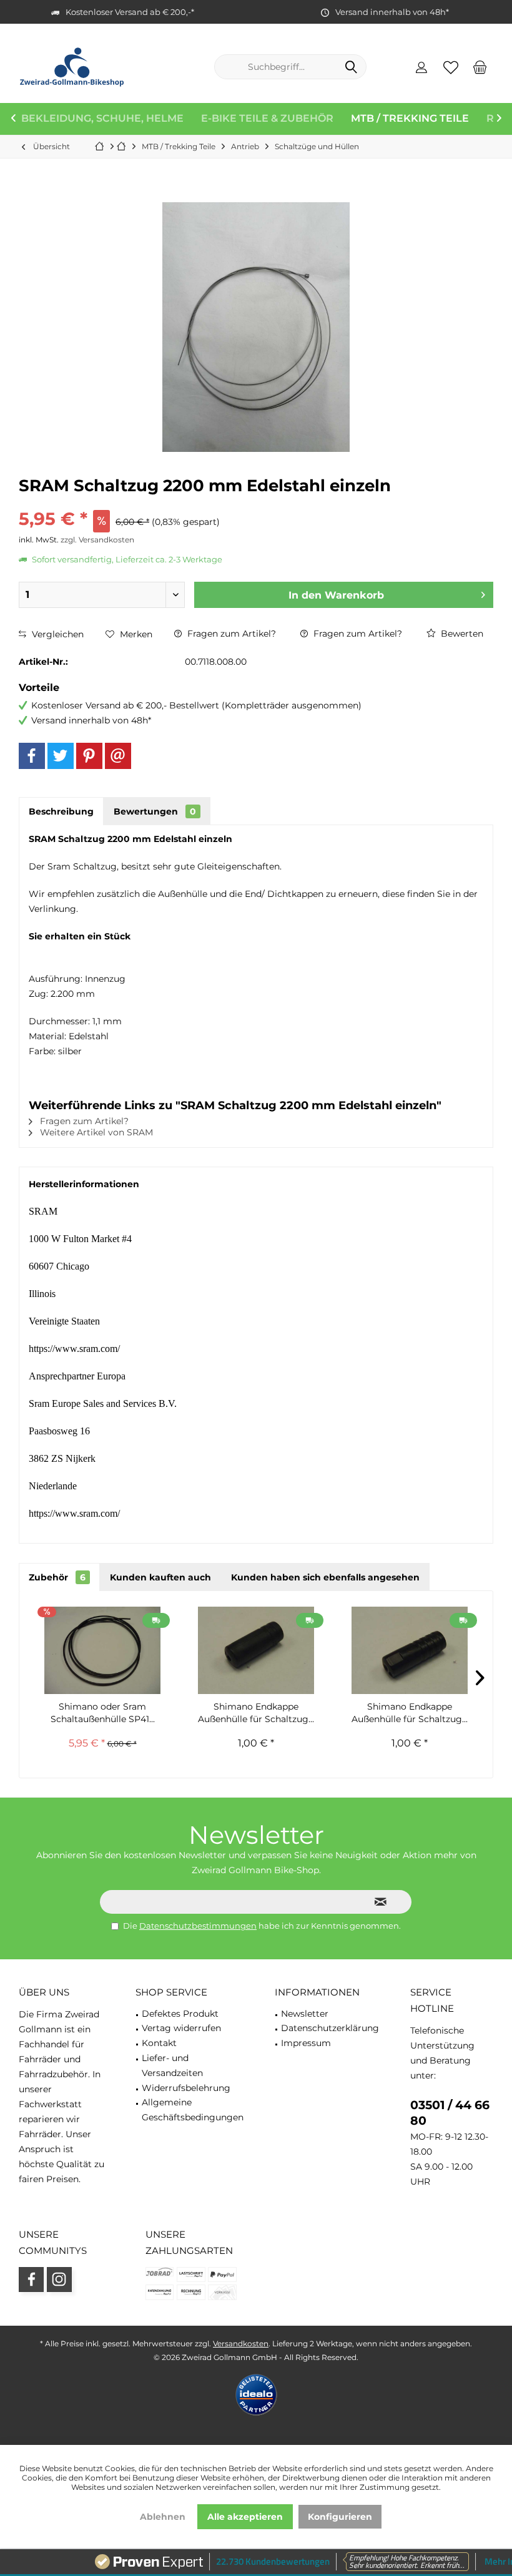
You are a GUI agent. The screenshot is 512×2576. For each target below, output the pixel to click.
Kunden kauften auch (160, 1577)
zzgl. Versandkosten (97, 540)
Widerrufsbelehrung (186, 2088)
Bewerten (461, 634)
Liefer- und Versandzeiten (172, 2065)
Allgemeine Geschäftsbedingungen (193, 2110)
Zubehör (57, 1577)
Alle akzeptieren (245, 2517)
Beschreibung (61, 811)
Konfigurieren (340, 2517)
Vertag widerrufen (181, 2028)
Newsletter (305, 2014)
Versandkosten (241, 2343)
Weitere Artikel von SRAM (95, 1132)
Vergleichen (57, 634)
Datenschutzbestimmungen (198, 1926)
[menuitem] (480, 67)
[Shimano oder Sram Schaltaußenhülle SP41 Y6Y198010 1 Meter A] (102, 1650)
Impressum (306, 2043)
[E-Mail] (118, 756)
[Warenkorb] (480, 67)
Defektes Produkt (180, 2014)
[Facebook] (32, 756)
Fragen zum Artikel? (230, 634)
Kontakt (159, 2043)
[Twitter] (61, 756)
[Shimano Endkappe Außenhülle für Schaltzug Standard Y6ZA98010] (256, 1650)
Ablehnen (163, 2517)
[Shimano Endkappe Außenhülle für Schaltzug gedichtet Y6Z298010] (410, 1650)
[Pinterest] (89, 756)
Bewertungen (155, 811)
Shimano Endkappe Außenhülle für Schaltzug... (256, 1713)
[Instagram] (59, 2280)
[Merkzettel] (451, 67)
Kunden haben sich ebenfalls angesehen (325, 1577)
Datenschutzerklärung (330, 2028)
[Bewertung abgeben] (256, 502)
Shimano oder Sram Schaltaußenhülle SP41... (103, 1713)
